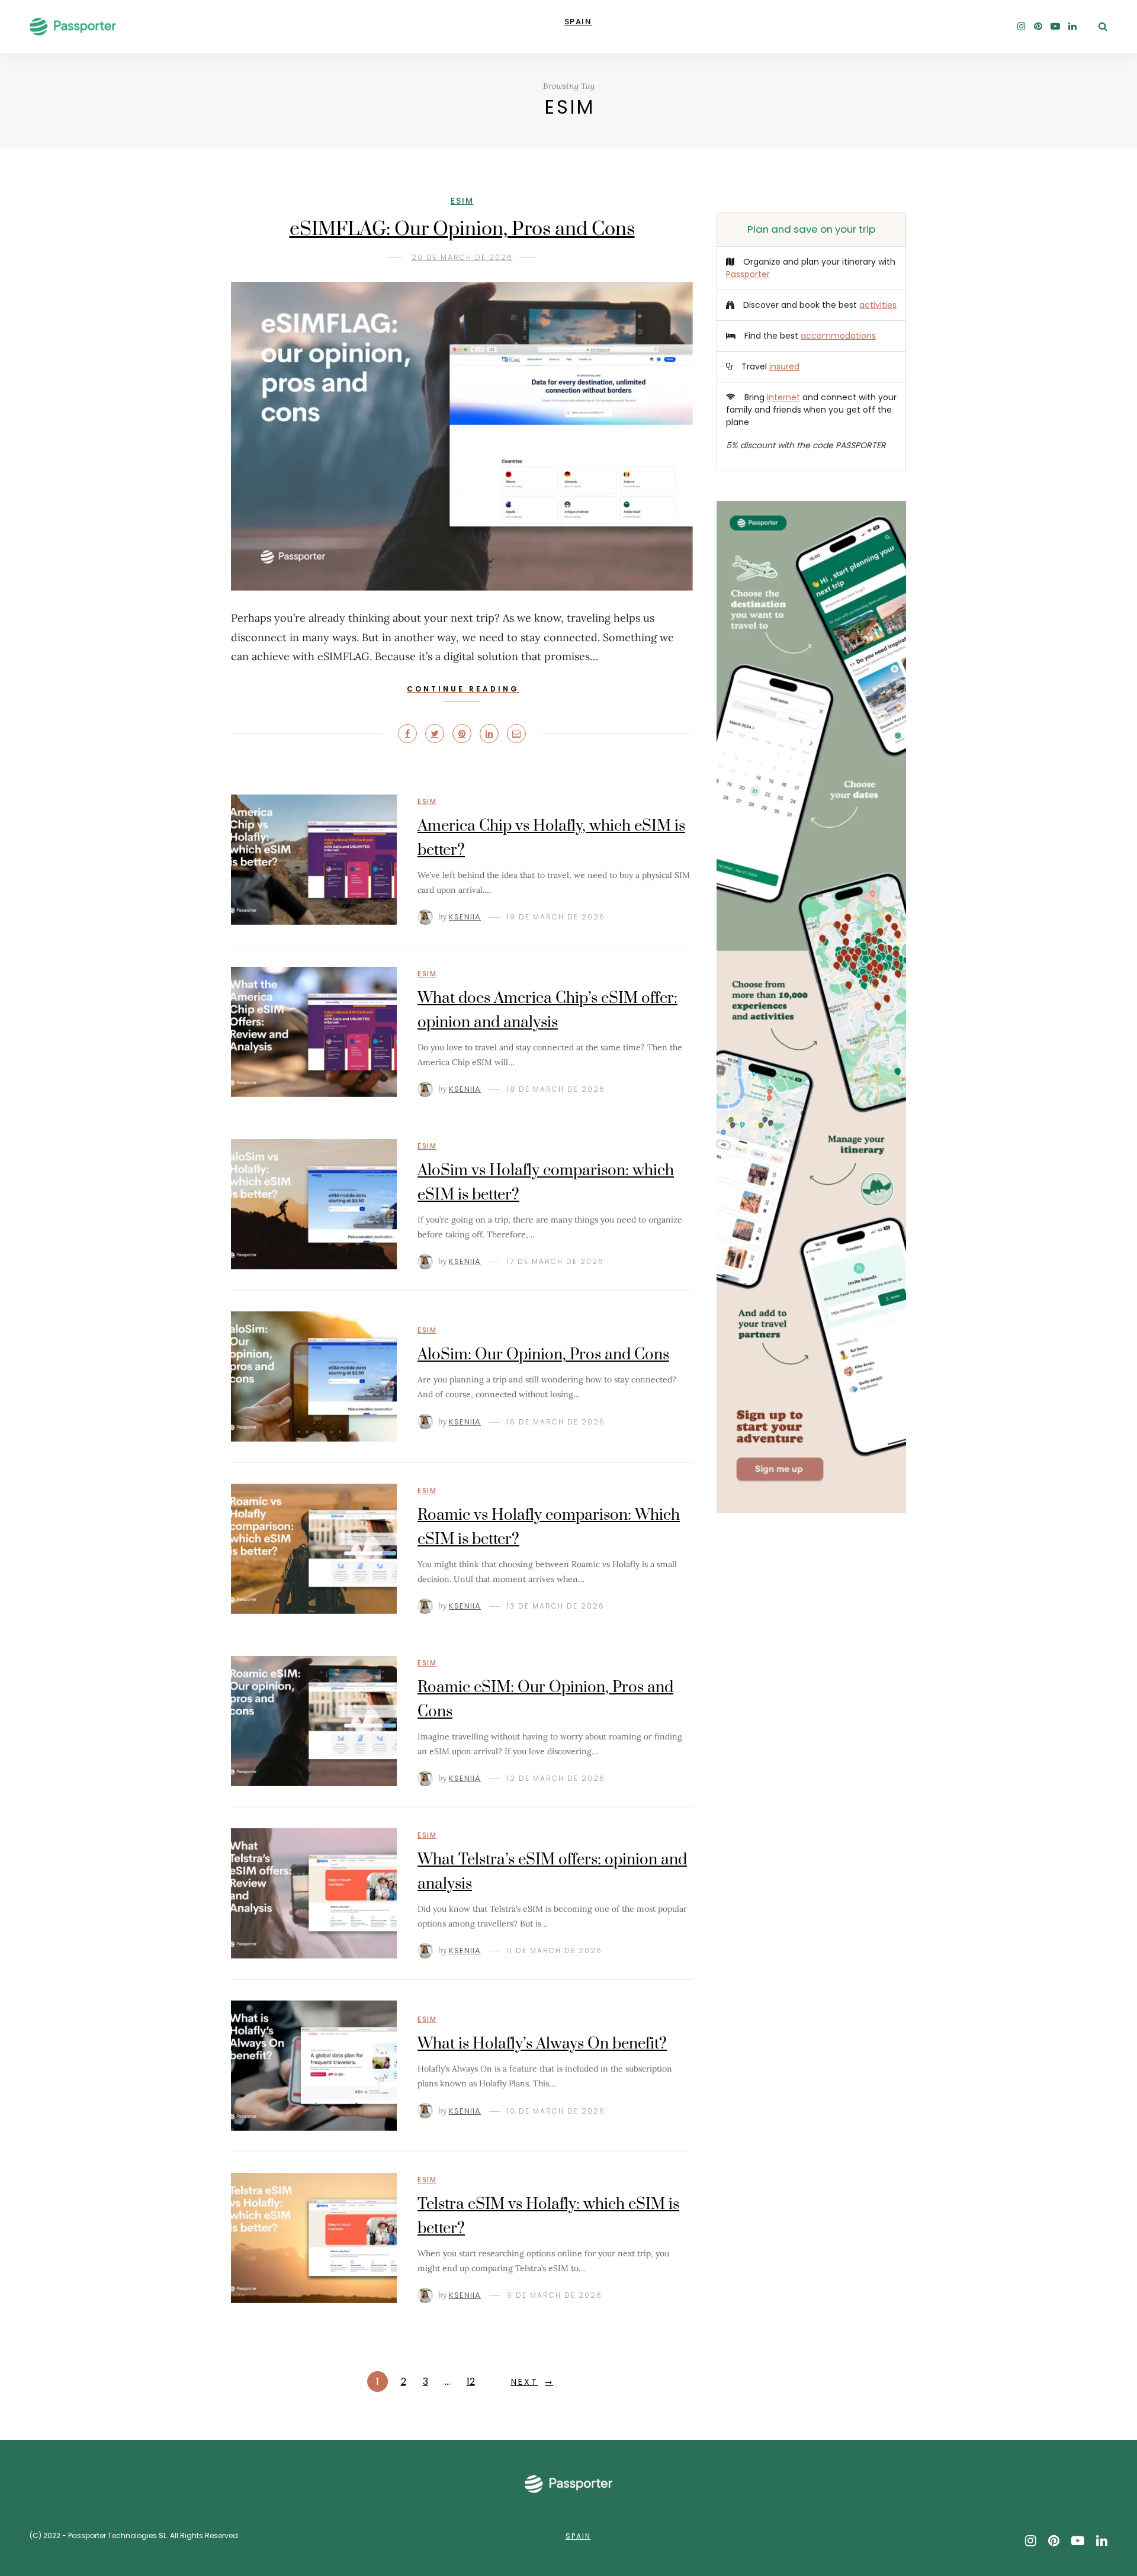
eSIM (462, 201)
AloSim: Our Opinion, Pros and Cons (543, 1355)
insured (784, 366)
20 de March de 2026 (462, 257)
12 (471, 2382)
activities (878, 305)
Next (525, 2382)
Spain (578, 2536)
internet (783, 397)
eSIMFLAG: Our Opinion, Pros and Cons (462, 229)
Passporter (748, 274)
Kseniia (465, 917)
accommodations (838, 336)
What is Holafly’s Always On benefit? (542, 2044)
